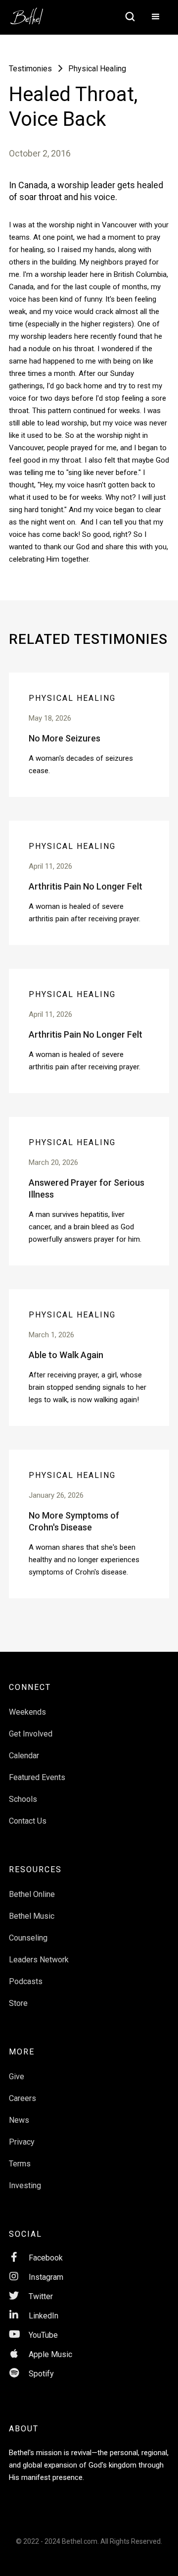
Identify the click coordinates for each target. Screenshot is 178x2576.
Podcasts (26, 1981)
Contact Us (28, 1821)
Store (18, 2003)
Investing (25, 2185)
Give (17, 2077)
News (19, 2120)
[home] (32, 13)
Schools (23, 1799)
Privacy (22, 2142)
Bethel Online (32, 1894)
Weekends (27, 1712)
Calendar (24, 1756)
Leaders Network (39, 1960)
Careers (22, 2098)
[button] (156, 17)
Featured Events (37, 1777)
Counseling (28, 1938)
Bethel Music (32, 1916)
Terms (20, 2164)
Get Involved (31, 1734)
